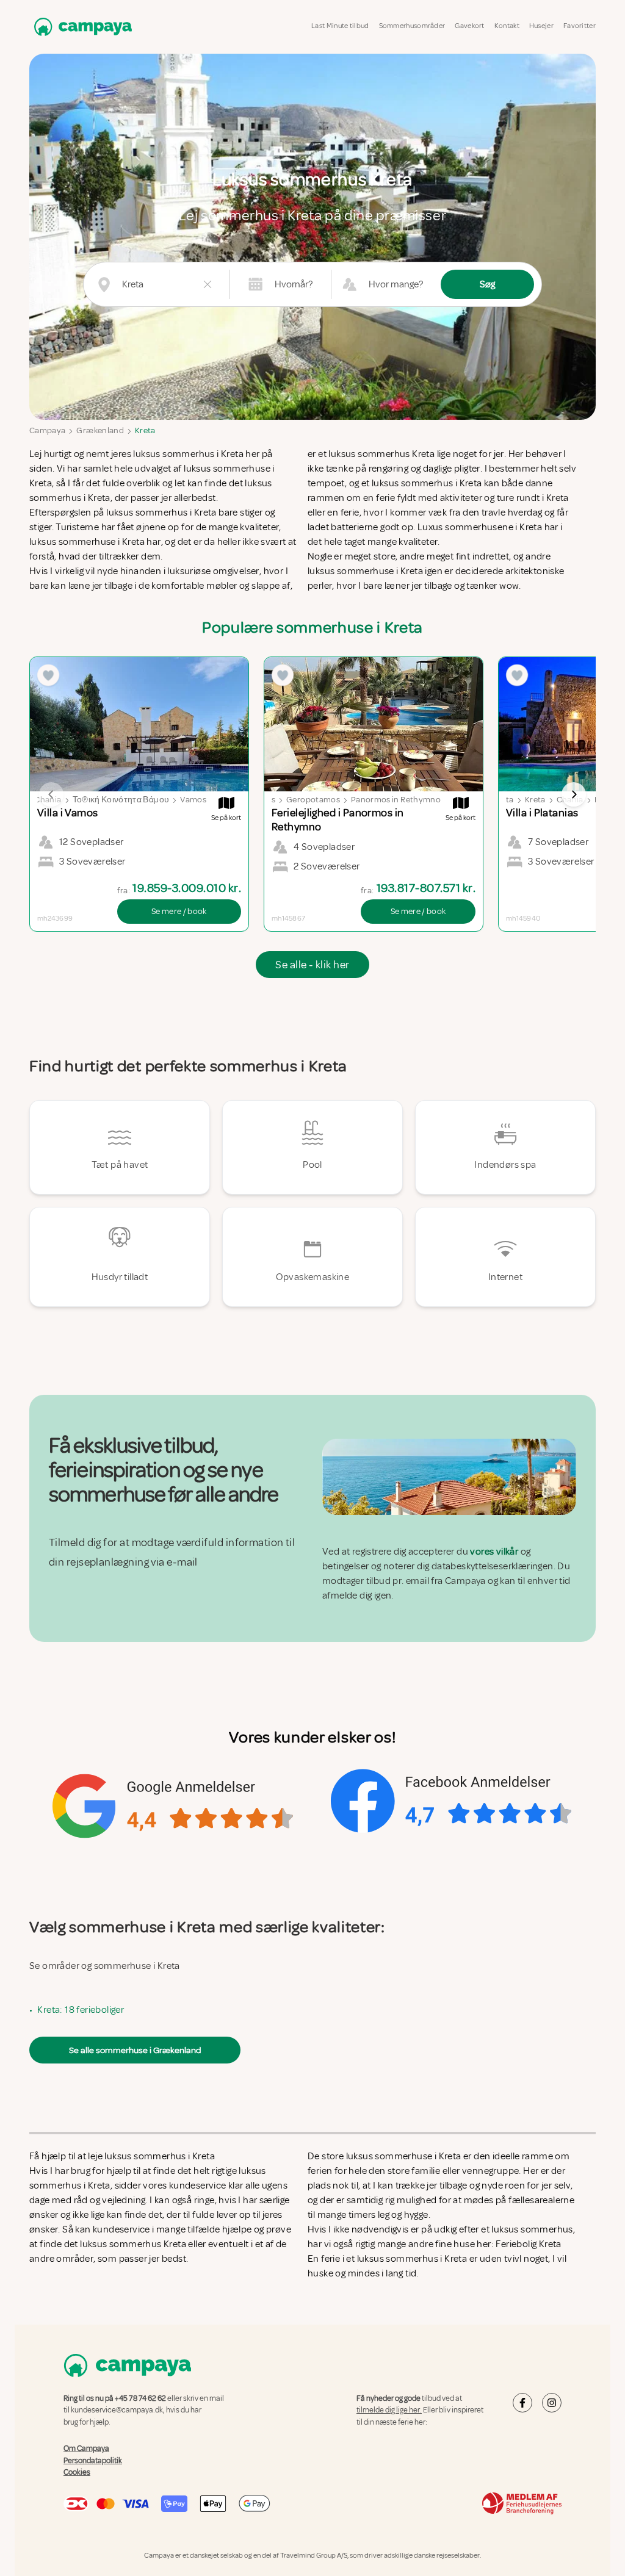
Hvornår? (294, 284)
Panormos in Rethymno (396, 800)
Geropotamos (313, 800)
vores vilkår (494, 1552)
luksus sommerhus (532, 2229)
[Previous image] (51, 794)
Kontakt (507, 26)
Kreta (145, 430)
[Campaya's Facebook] (522, 2403)
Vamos (193, 800)
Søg (487, 284)
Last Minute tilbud (340, 26)
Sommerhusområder (412, 26)
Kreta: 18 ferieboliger (81, 2010)
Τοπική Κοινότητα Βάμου (121, 800)
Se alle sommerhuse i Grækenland (135, 2050)
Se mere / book (179, 911)
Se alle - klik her (312, 965)
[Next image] (574, 794)
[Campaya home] (81, 27)
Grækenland (100, 430)
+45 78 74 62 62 (140, 2398)
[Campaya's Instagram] (552, 2403)
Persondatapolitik (93, 2460)
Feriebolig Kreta (528, 2244)
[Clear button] (208, 284)
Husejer (541, 26)
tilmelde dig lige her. (389, 2410)
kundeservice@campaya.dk (117, 2410)
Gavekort (469, 26)
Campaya (47, 430)
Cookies (77, 2472)
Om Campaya (86, 2448)
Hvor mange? (396, 284)
